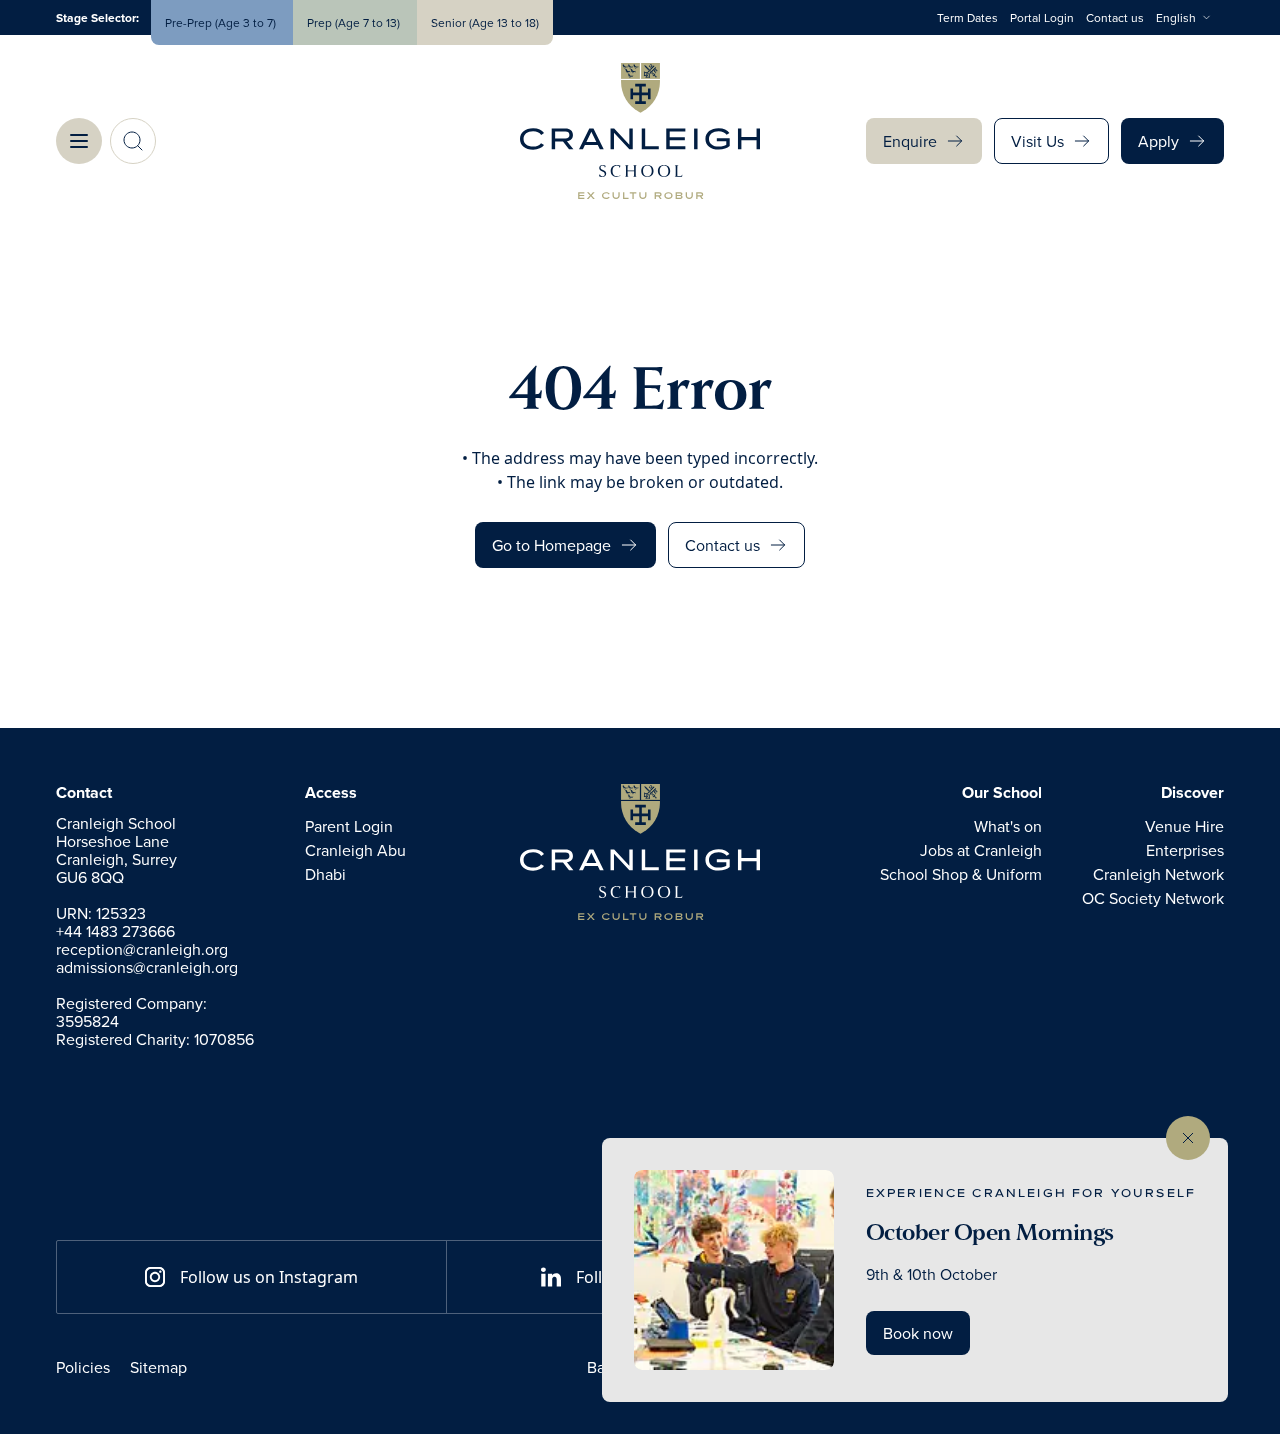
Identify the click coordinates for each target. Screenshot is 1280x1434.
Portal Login (1042, 17)
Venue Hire (1184, 826)
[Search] (133, 141)
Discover (1192, 793)
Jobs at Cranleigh (981, 850)
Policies (83, 1367)
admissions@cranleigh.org (147, 967)
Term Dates (967, 17)
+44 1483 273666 (115, 931)
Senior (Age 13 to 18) (485, 22)
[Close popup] (1188, 1138)
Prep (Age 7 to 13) (355, 22)
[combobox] (1190, 18)
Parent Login (349, 826)
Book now (918, 1333)
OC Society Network (1153, 898)
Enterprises (1185, 850)
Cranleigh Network (1158, 874)
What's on (1008, 826)
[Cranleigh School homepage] (640, 852)
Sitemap (158, 1367)
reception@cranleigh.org (142, 949)
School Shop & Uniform (961, 874)
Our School (1002, 793)
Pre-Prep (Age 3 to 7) (222, 22)
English (1176, 17)
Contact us (1115, 17)
